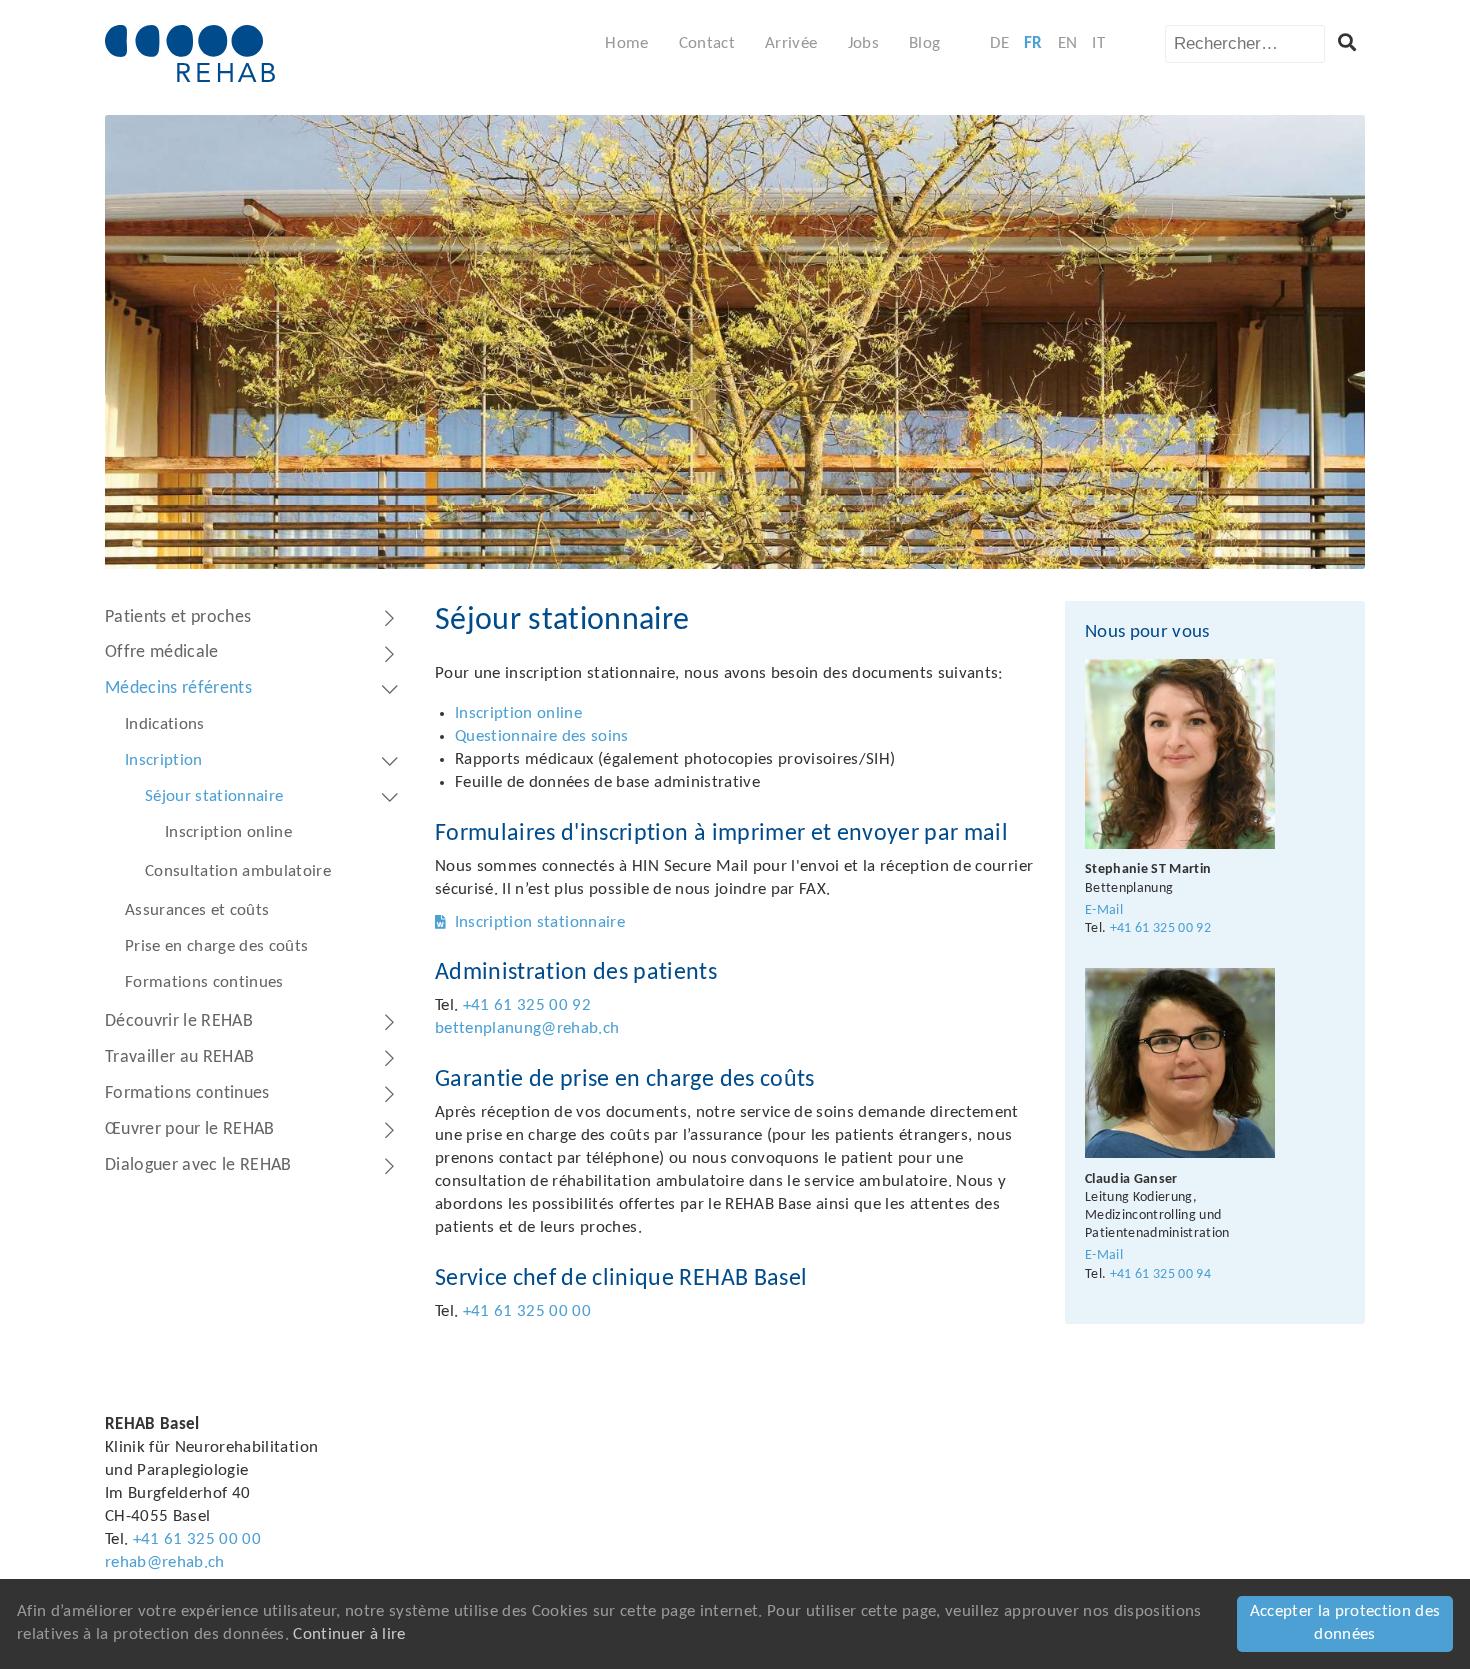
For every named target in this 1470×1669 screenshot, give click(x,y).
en (1068, 43)
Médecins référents (178, 688)
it (1098, 43)
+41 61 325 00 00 (527, 1311)
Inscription (164, 760)
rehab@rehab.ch (165, 1562)
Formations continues (204, 982)
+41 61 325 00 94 (1160, 1274)
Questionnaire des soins (542, 736)
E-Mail (1104, 910)
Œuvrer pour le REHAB (190, 1129)
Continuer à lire (349, 1634)
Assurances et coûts (197, 910)
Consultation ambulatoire (238, 871)
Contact (707, 43)
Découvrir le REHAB (179, 1021)
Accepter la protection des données (1345, 1623)
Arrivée (791, 43)
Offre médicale (162, 652)
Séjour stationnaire (214, 796)
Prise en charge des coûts (217, 946)
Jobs (863, 43)
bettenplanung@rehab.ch (527, 1028)
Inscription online (228, 832)
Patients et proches (178, 617)
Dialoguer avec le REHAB (198, 1165)
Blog (924, 43)
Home (626, 43)
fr (1033, 43)
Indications (165, 724)
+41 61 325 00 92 (527, 1005)
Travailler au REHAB (179, 1057)
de (999, 43)
